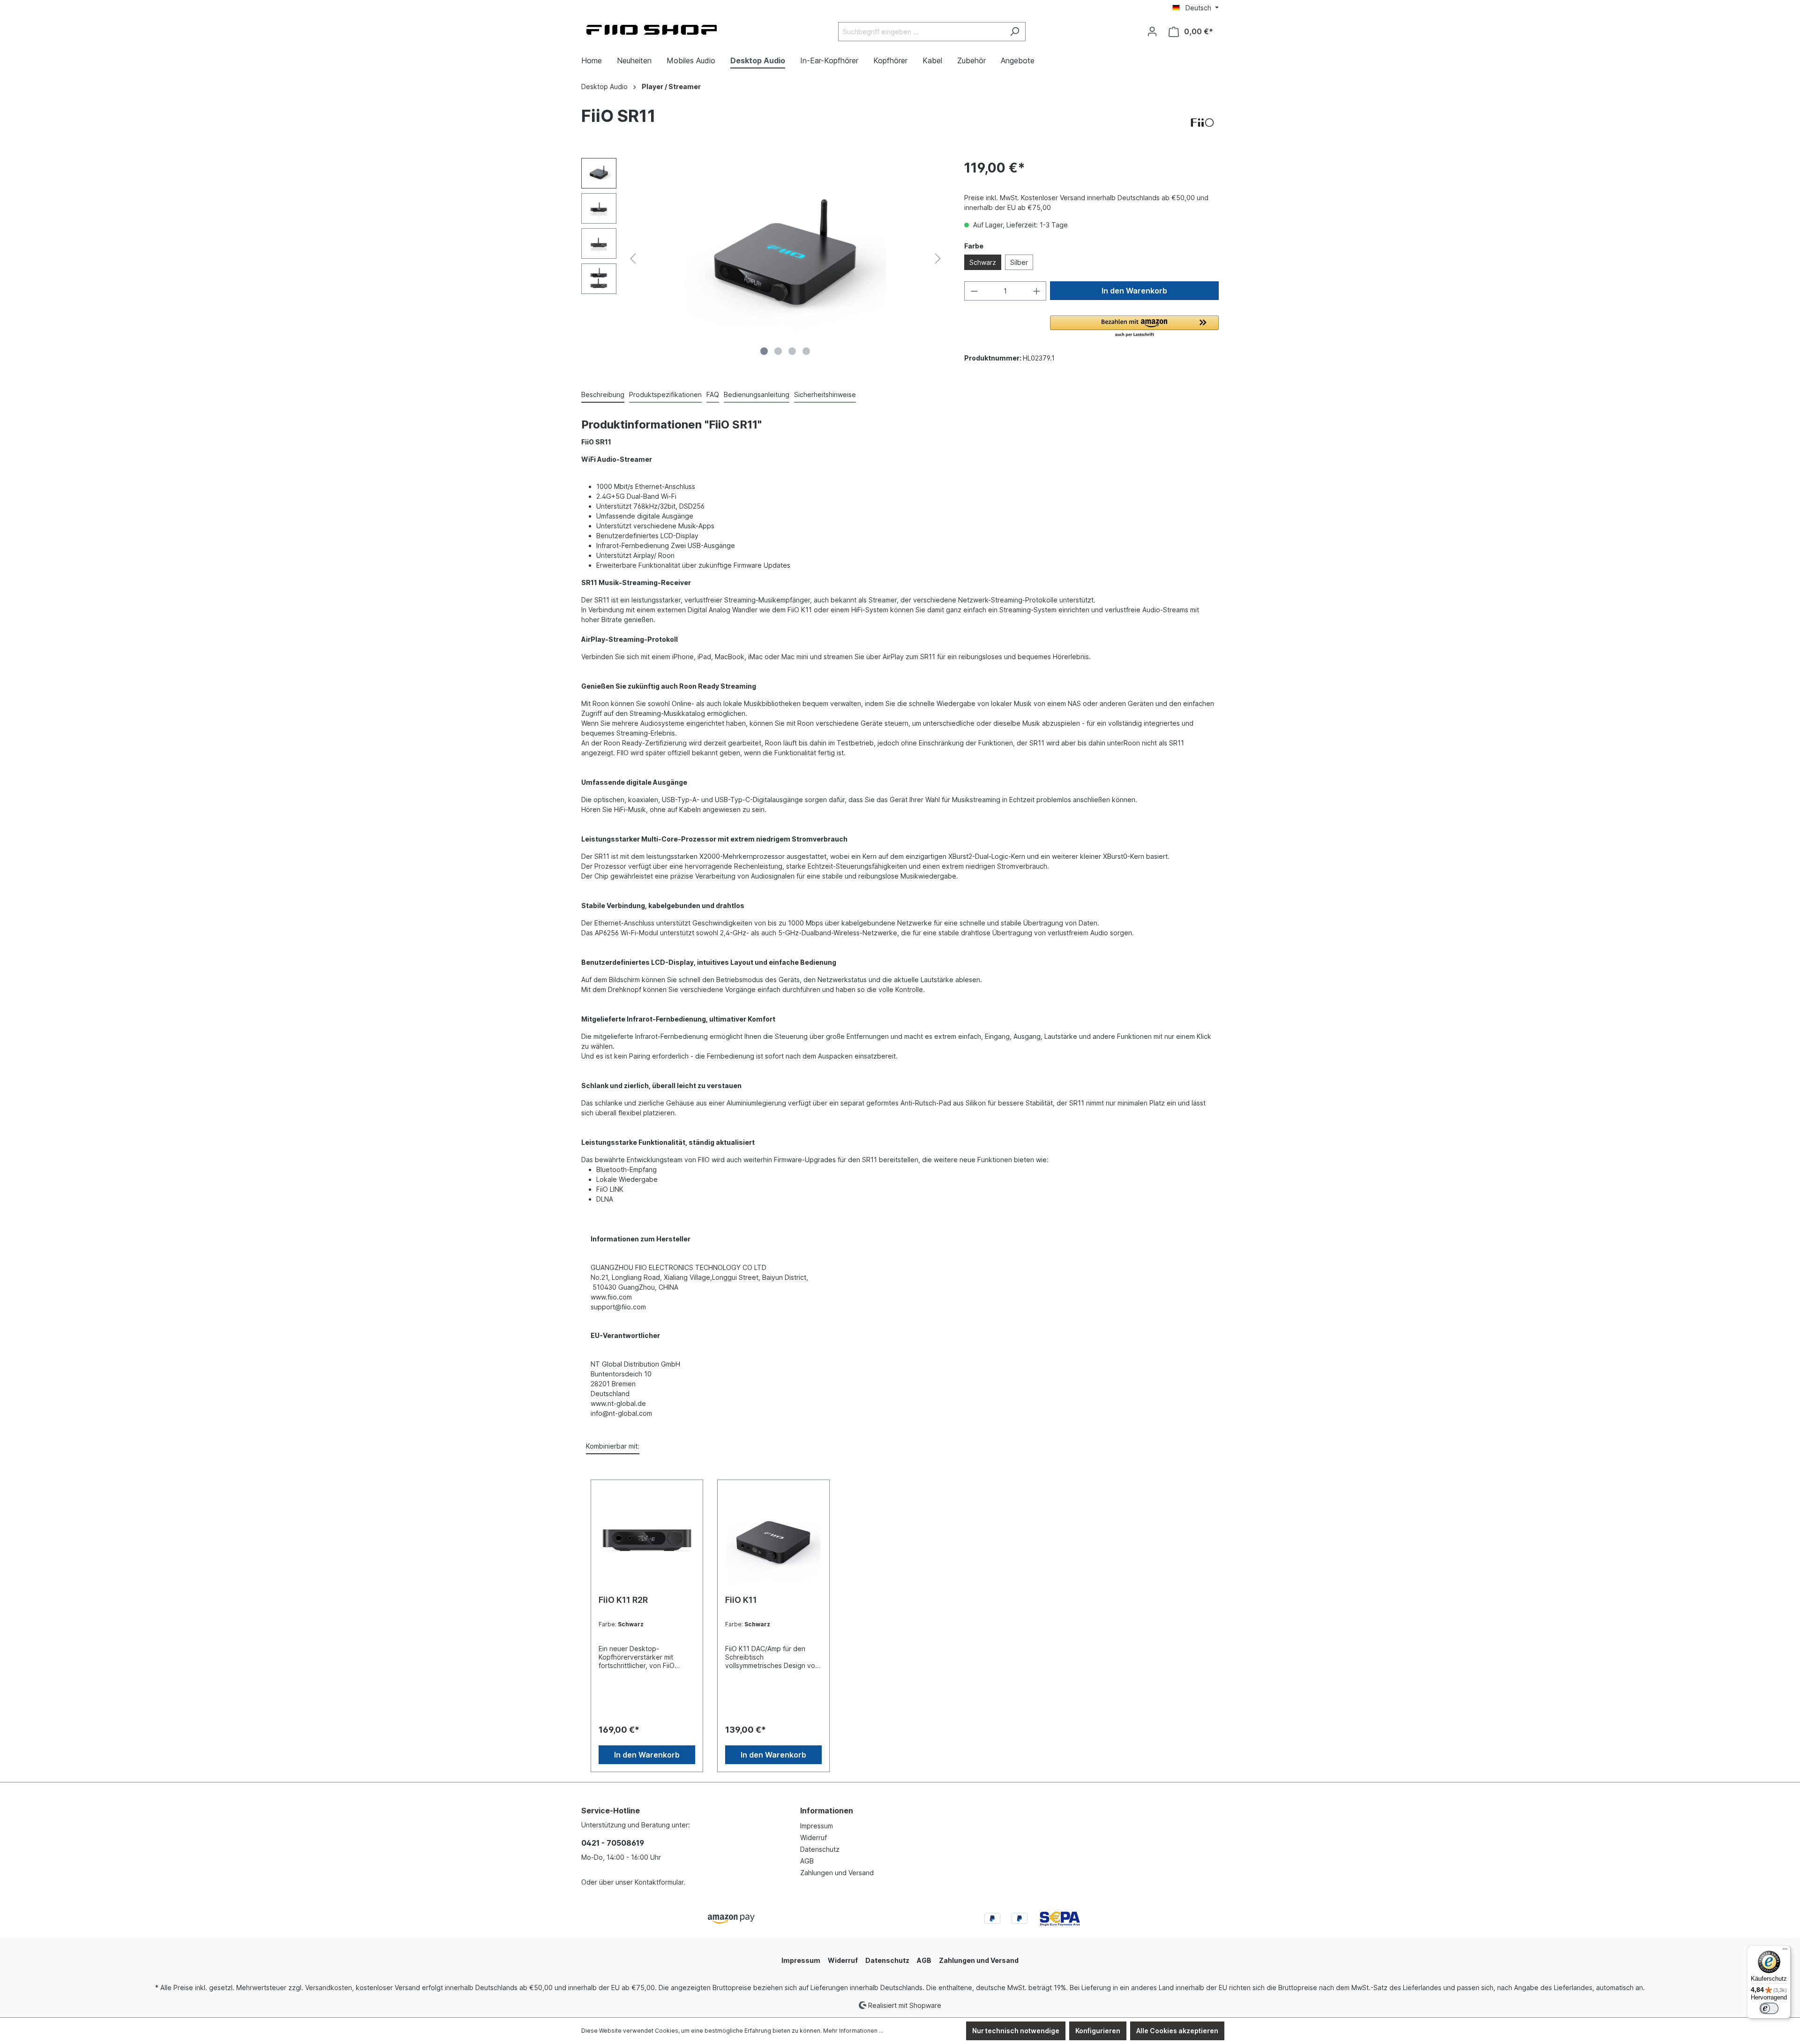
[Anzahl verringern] (974, 291)
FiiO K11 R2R (623, 1600)
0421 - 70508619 (613, 1843)
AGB (807, 1861)
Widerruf (814, 1837)
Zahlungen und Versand (837, 1873)
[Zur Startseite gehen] (652, 30)
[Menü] (1785, 1951)
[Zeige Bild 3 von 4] (792, 351)
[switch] (1769, 2008)
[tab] (603, 395)
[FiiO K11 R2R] (647, 1541)
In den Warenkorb (1134, 291)
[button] (1134, 327)
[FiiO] (1202, 123)
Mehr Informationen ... (853, 2031)
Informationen (827, 1811)
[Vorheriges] (633, 259)
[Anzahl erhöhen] (1037, 291)
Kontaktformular (659, 1882)
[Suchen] (1015, 32)
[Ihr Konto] (1152, 31)
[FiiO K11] (773, 1541)
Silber (1019, 262)
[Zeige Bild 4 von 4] (806, 351)
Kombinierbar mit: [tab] (613, 1446)
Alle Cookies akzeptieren (1177, 2031)
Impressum (817, 1826)
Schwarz (983, 262)
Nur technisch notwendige (1016, 2031)
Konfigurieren (1098, 2031)
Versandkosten (329, 1988)
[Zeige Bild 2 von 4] (778, 351)
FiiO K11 (741, 1600)
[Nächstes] (938, 259)
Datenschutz (820, 1849)
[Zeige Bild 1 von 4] (764, 351)
